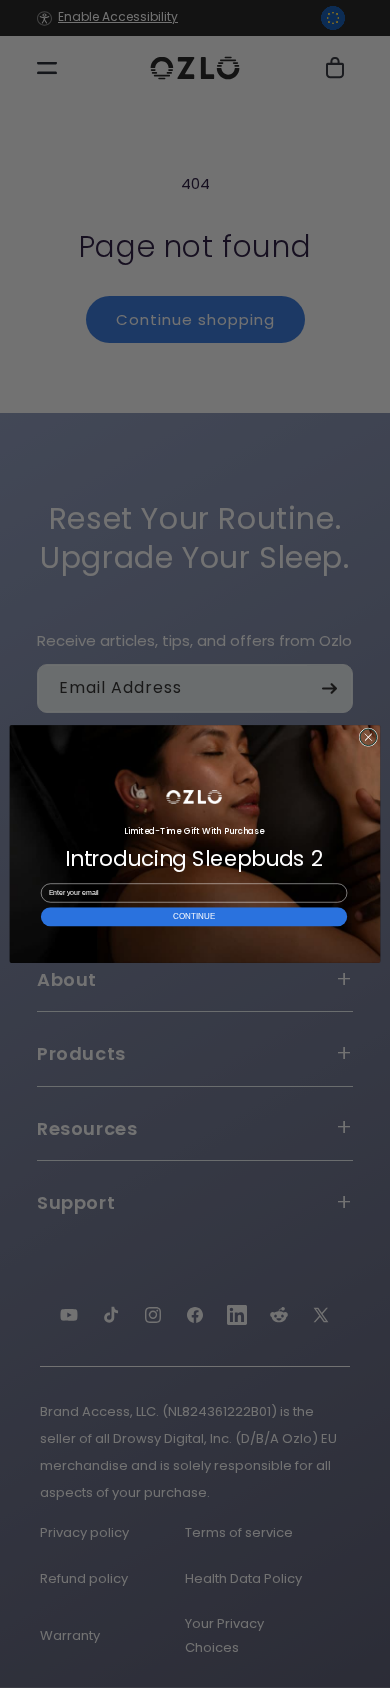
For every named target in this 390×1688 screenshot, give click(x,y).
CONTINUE (193, 916)
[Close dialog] (368, 737)
